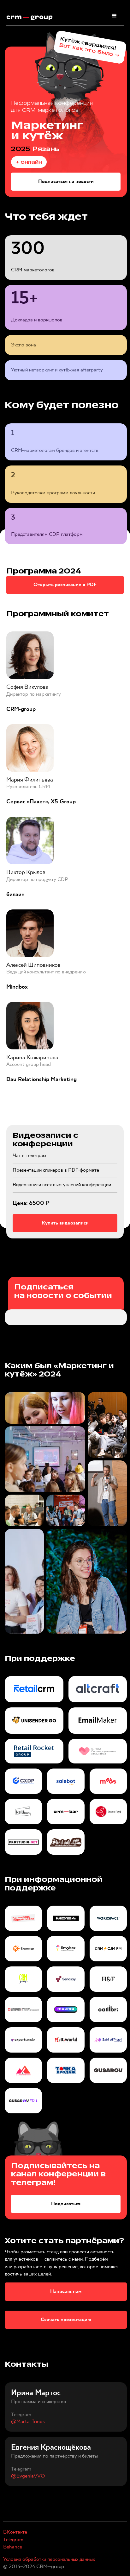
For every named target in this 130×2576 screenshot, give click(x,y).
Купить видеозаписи (65, 1223)
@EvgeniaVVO (28, 2476)
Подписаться (66, 2204)
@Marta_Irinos (28, 2422)
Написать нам (66, 2291)
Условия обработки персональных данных (49, 2559)
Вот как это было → (90, 50)
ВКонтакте (15, 2532)
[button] (114, 16)
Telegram (13, 2540)
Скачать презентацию (66, 2320)
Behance (13, 2547)
